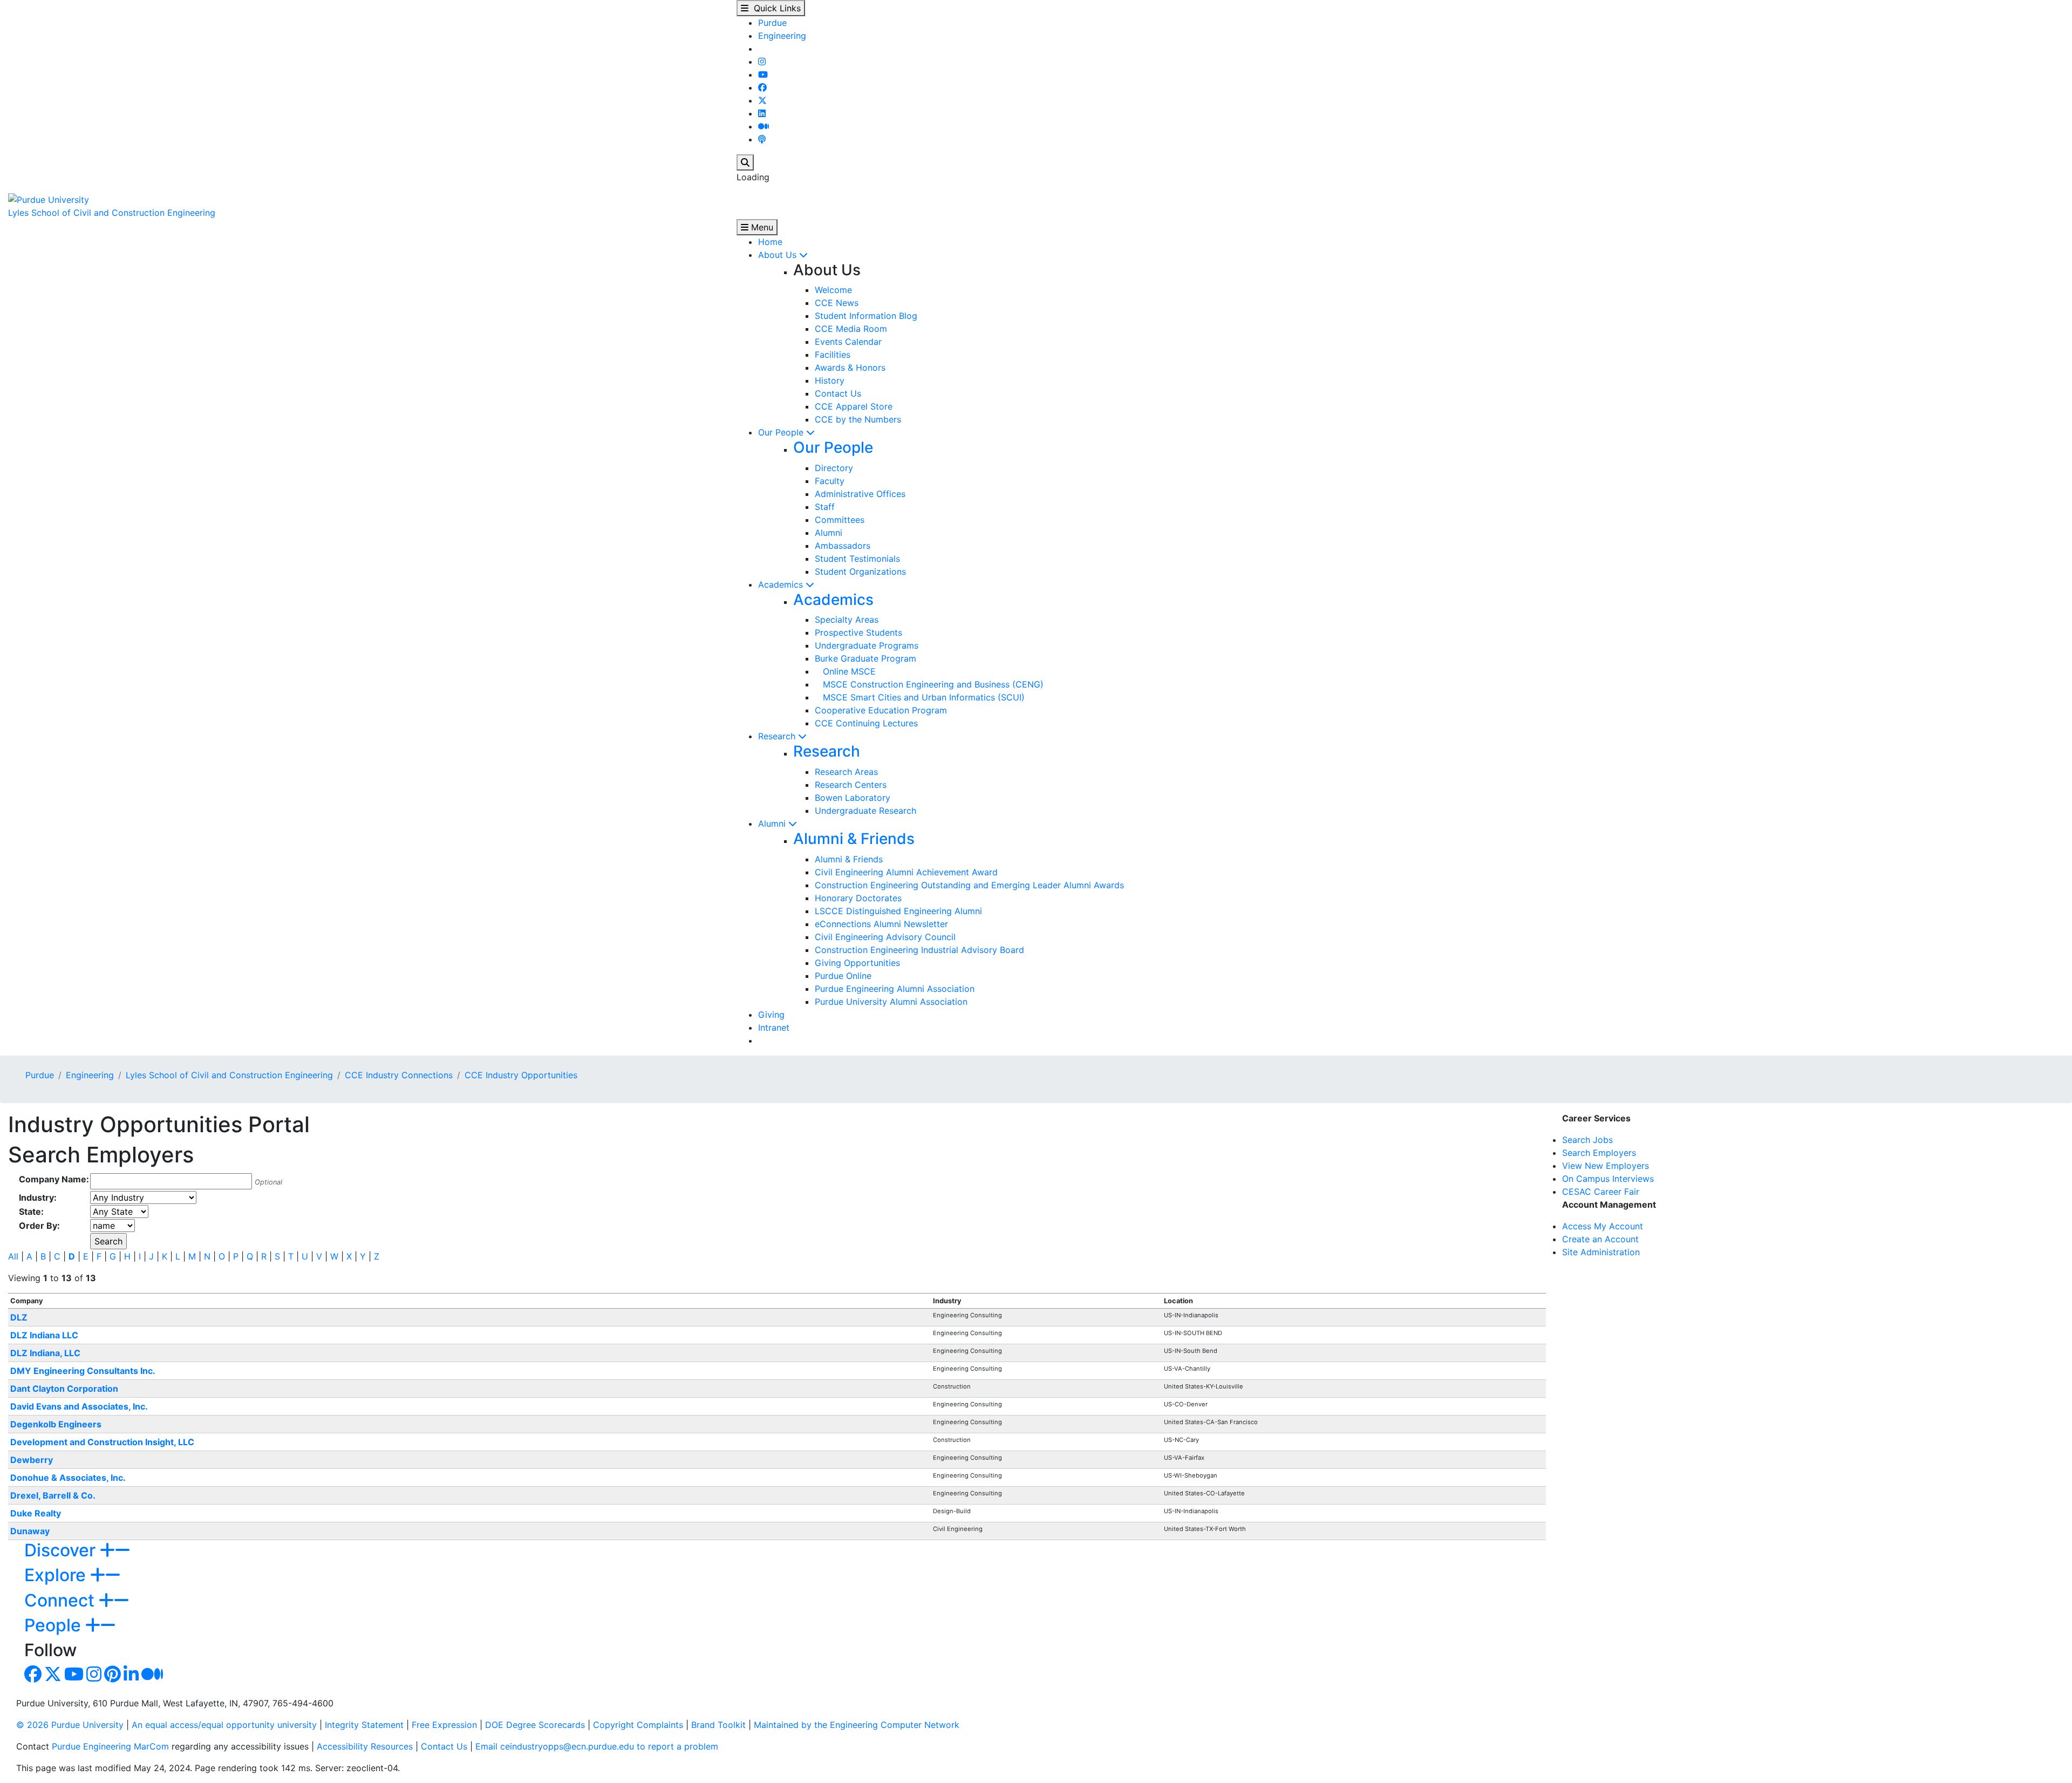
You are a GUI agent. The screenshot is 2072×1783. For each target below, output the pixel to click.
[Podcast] (762, 139)
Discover (62, 1550)
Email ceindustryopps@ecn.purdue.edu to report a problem (597, 1746)
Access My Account (1603, 1226)
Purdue (772, 23)
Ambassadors (843, 546)
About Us (779, 255)
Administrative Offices (860, 494)
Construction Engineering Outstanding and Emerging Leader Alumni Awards (969, 885)
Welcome (833, 290)
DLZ (19, 1317)
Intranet (774, 1027)
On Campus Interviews (1608, 1179)
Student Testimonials (857, 559)
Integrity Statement (364, 1725)
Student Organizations (860, 571)
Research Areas (846, 772)
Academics (782, 584)
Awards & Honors (850, 368)
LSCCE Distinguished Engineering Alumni (898, 911)
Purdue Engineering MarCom (110, 1746)
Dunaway (30, 1531)
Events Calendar (848, 342)
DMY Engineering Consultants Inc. (83, 1371)
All (13, 1256)
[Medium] (764, 126)
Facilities (833, 355)
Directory (834, 468)
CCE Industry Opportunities (521, 1075)
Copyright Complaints (638, 1725)
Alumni (829, 533)
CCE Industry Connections (399, 1075)
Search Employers (1599, 1153)
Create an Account (1600, 1239)
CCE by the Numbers (858, 419)
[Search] (745, 162)
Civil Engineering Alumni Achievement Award (906, 872)
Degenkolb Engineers (56, 1424)
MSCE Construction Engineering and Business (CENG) (929, 684)
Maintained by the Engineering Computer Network (857, 1725)
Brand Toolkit (718, 1725)
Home (770, 242)
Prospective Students (858, 632)
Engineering (782, 36)
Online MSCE (845, 671)
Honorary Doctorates (858, 898)
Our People (782, 432)
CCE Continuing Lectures (866, 723)
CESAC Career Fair (1601, 1192)
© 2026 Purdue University (70, 1725)
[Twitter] (762, 100)
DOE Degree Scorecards (535, 1725)
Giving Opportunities (857, 963)
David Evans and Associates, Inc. (79, 1406)
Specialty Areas (847, 620)
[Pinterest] (113, 1677)
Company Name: (54, 1179)
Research (778, 736)
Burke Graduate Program (865, 658)
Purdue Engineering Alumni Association (895, 989)
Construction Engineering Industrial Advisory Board (919, 950)
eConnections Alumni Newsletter (881, 924)
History (830, 380)
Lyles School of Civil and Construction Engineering (112, 213)
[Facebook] (762, 87)
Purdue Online (843, 976)
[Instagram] (762, 62)
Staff (825, 507)
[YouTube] (763, 74)
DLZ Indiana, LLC (45, 1353)
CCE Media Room (851, 329)
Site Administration (1601, 1252)
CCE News (837, 303)
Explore (57, 1575)
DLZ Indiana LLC (44, 1335)
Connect (62, 1600)
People (55, 1625)
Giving (771, 1015)
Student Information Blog (866, 316)
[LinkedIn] (762, 113)
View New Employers (1606, 1166)
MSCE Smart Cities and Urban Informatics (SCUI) (920, 697)
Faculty (830, 481)
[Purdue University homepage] (49, 199)
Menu (761, 227)
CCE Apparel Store (854, 406)
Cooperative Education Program (881, 710)
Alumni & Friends (854, 839)
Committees (840, 520)
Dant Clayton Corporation (64, 1389)
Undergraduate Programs (867, 645)
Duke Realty (36, 1513)
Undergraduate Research (865, 811)
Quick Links (775, 8)
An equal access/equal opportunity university (224, 1725)
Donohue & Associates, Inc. (68, 1478)
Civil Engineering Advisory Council (885, 937)
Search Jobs (1587, 1140)
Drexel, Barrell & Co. (53, 1495)
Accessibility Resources (365, 1746)
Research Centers (851, 785)
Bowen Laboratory (853, 798)
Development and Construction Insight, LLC (102, 1442)
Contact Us (838, 393)
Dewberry (32, 1460)
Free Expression (444, 1725)
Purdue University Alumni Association (891, 1002)
